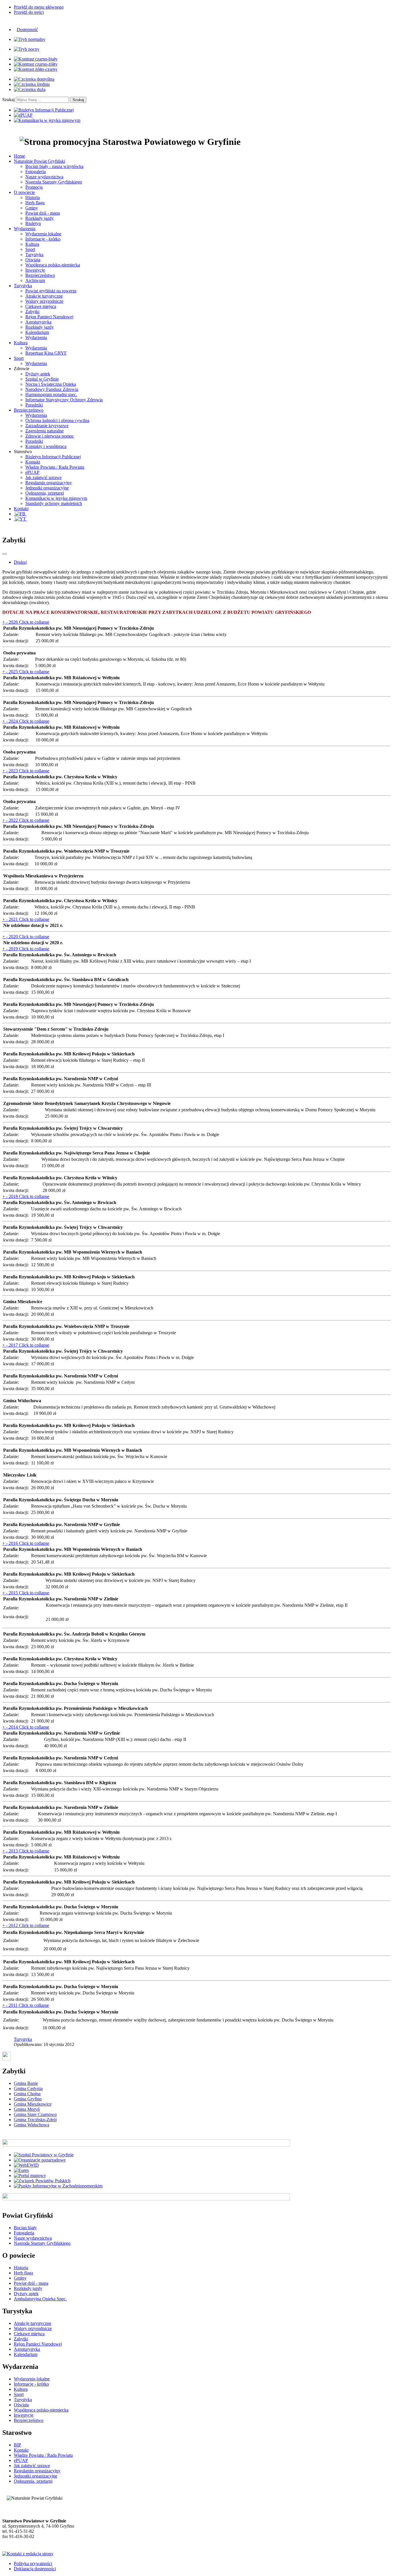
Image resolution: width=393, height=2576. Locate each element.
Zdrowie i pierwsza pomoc (50, 436)
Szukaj (8, 100)
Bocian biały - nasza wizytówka (54, 166)
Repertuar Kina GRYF (46, 353)
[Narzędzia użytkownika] (5, 554)
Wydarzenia (36, 337)
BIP (17, 2445)
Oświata (33, 260)
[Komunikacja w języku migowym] (47, 120)
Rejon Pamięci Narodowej (49, 317)
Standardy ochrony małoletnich (54, 503)
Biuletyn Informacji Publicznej (53, 457)
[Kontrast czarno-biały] (36, 59)
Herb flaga (35, 203)
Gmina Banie (26, 2083)
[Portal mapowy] (30, 2175)
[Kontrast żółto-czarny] (36, 69)
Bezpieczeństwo (40, 275)
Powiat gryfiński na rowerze (51, 291)
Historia (33, 197)
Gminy (32, 208)
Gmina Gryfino (28, 2099)
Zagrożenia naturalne (44, 431)
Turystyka (34, 254)
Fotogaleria (36, 172)
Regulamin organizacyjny (49, 483)
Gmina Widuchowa (32, 2125)
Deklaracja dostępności (35, 2569)
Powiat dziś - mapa (43, 213)
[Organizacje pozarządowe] (40, 2160)
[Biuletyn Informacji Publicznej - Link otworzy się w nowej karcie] (44, 110)
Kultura (32, 244)
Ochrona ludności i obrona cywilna (57, 420)
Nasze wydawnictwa (44, 177)
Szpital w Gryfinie (42, 379)
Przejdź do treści (29, 12)
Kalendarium (37, 332)
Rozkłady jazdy (40, 218)
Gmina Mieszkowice (33, 2104)
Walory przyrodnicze (44, 301)
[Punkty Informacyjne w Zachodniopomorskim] (58, 2186)
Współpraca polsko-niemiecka (53, 265)
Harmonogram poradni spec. (51, 394)
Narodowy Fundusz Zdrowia (52, 389)
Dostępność (27, 30)
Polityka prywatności (33, 2563)
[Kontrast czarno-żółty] (36, 64)
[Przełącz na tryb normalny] (30, 39)
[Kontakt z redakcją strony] (28, 2554)
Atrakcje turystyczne (44, 296)
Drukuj (20, 562)
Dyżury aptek (38, 374)
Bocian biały (25, 2228)
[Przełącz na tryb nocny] (27, 49)
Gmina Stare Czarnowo (35, 2114)
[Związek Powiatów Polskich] (42, 2181)
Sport (30, 249)
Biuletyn (33, 223)
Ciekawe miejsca (41, 306)
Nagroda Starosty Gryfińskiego (54, 182)
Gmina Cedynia (28, 2088)
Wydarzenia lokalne (43, 234)
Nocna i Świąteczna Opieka (51, 384)
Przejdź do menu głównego (39, 7)
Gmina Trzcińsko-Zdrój (35, 2120)
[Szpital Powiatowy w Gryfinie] (44, 2155)
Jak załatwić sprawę (43, 477)
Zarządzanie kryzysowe (47, 426)
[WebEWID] (26, 2165)
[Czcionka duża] (30, 89)
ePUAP (32, 472)
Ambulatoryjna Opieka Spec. (40, 2299)
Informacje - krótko (43, 239)
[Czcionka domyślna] (34, 79)
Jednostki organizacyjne (47, 488)
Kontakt (33, 462)
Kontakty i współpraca (46, 446)
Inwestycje (35, 270)
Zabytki (32, 312)
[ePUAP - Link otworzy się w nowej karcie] (23, 115)
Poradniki (34, 405)
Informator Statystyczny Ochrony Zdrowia (64, 400)
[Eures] (21, 2170)
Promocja (34, 187)
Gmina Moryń (27, 2109)
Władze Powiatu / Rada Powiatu (55, 467)
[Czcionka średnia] (32, 84)
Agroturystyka (38, 322)
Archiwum (35, 280)
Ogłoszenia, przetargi (45, 493)
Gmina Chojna (27, 2094)
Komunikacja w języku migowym (56, 498)
